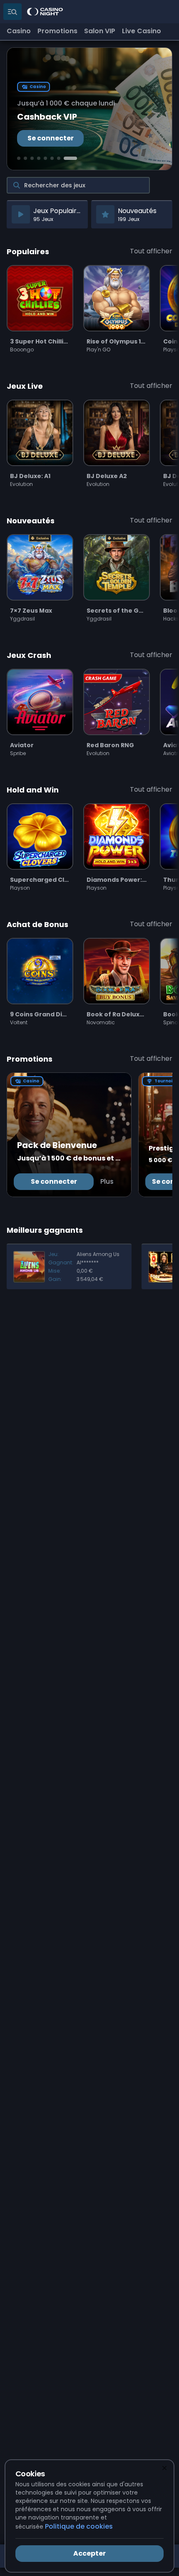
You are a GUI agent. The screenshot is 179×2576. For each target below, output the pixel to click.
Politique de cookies (79, 2526)
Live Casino (142, 31)
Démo (40, 325)
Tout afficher (151, 251)
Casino (19, 31)
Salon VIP (100, 31)
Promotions (57, 31)
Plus (107, 1181)
